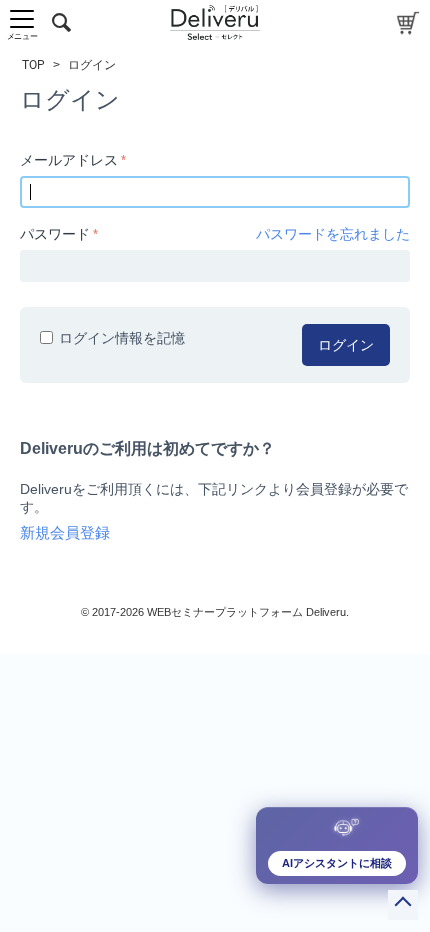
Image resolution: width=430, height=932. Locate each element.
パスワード (55, 234)
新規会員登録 (65, 533)
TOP (33, 65)
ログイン (346, 345)
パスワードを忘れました (333, 234)
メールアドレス (69, 160)
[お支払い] (408, 22)
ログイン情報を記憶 (122, 338)
